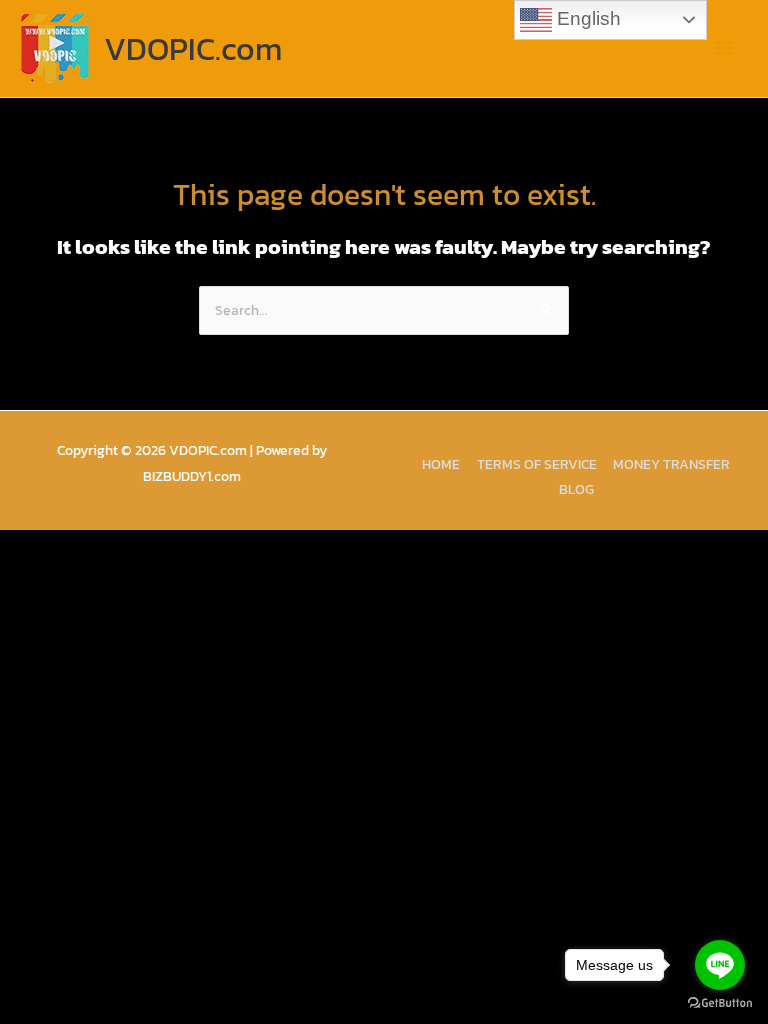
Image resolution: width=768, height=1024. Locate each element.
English (586, 18)
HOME (441, 464)
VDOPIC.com (193, 49)
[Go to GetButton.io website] (720, 1003)
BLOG (576, 489)
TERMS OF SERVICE (537, 464)
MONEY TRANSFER (671, 464)
